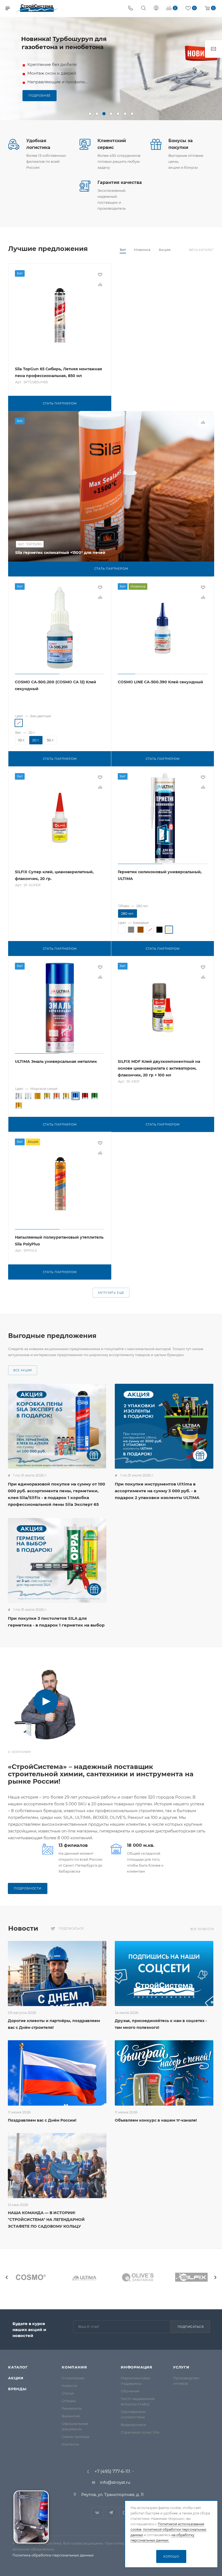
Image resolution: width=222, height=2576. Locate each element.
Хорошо (171, 2556)
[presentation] (7, 2277)
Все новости (202, 1929)
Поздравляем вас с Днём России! (42, 2120)
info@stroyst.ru (115, 2482)
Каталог (18, 2367)
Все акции (23, 1370)
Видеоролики (133, 2425)
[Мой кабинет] (156, 9)
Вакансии (71, 2416)
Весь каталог (202, 250)
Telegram (111, 2513)
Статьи (68, 2393)
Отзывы (69, 2401)
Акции (16, 2378)
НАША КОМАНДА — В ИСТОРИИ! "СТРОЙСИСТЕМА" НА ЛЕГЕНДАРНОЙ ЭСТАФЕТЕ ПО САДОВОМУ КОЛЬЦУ (46, 2220)
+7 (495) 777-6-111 (112, 2472)
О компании (73, 2378)
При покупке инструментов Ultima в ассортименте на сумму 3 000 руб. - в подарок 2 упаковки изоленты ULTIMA (157, 1491)
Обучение (130, 2391)
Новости (69, 2386)
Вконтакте (97, 2513)
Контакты (70, 2444)
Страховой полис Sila (140, 2432)
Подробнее (40, 95)
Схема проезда (76, 2437)
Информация (137, 2367)
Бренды (17, 2389)
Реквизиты (72, 2408)
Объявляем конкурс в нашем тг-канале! (156, 2120)
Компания (74, 2367)
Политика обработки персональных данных (53, 2555)
